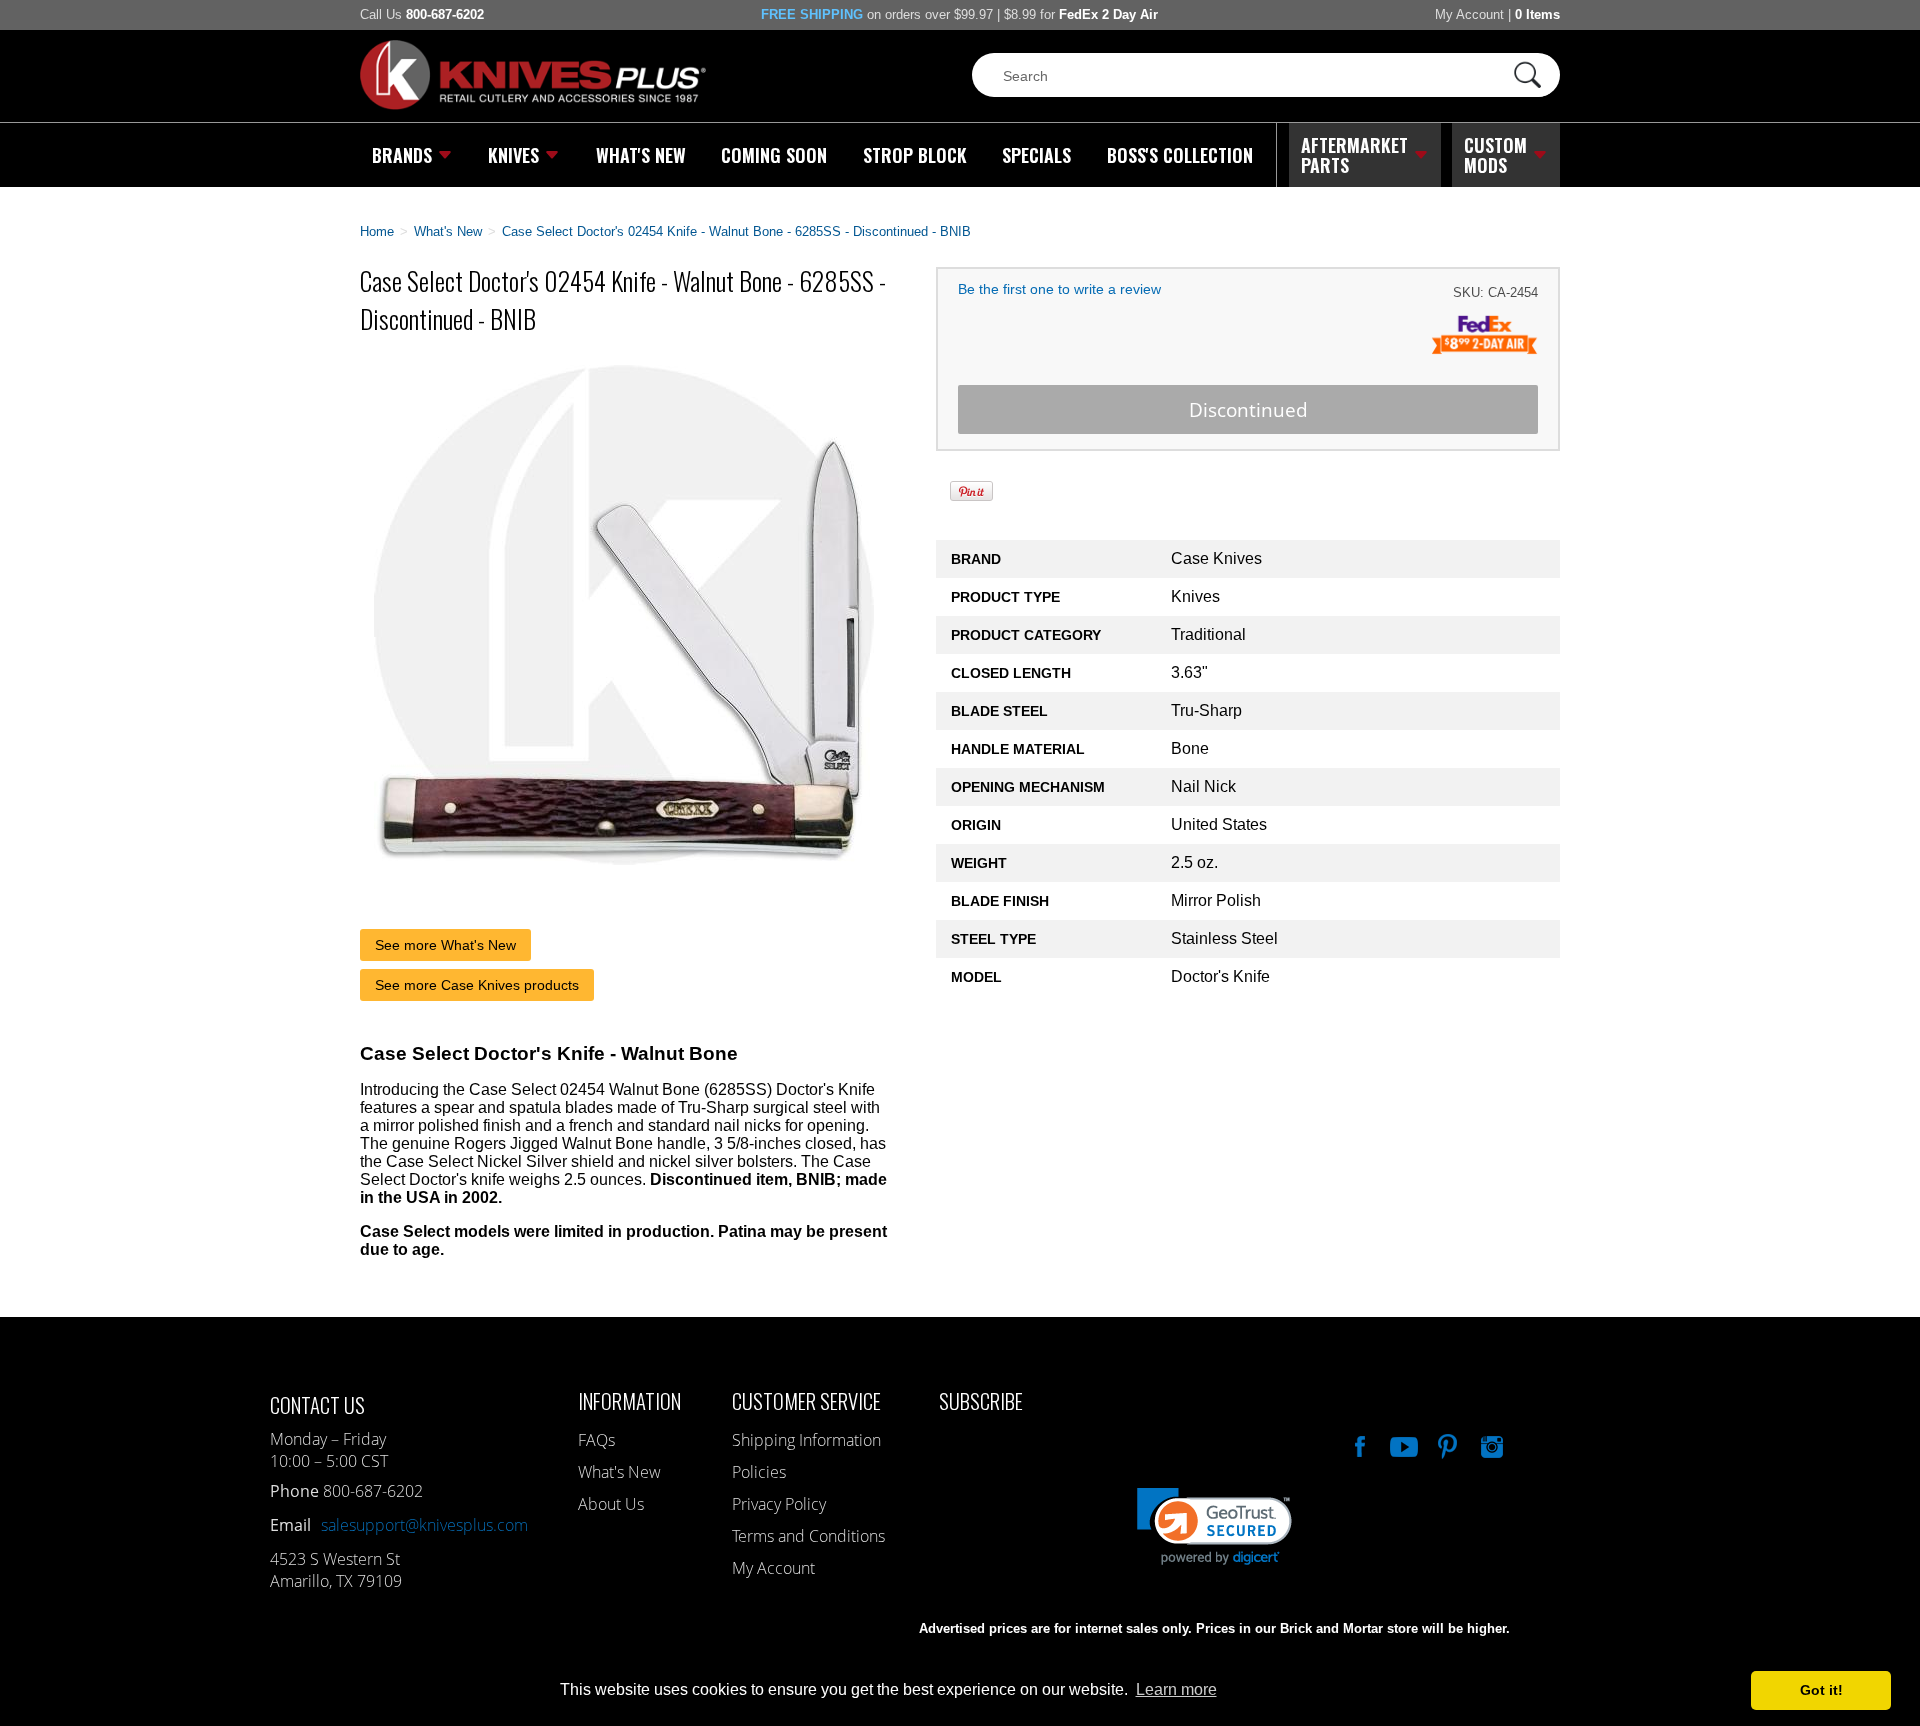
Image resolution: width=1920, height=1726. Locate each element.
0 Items (1537, 14)
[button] (1919, 1721)
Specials (1036, 155)
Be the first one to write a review (1059, 289)
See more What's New (445, 945)
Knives (513, 155)
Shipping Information (806, 1440)
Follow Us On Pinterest (1446, 1444)
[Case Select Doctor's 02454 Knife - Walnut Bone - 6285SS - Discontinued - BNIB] (624, 859)
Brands (402, 155)
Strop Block (915, 155)
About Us (611, 1504)
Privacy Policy (779, 1504)
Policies (759, 1472)
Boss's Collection (1180, 155)
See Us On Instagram (1490, 1444)
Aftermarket (1354, 155)
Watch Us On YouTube (1402, 1444)
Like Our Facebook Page (1358, 1444)
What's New (641, 155)
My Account (1469, 14)
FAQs (596, 1440)
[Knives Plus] (533, 105)
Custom (1495, 155)
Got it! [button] (1821, 1690)
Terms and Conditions (808, 1536)
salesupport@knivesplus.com (424, 1525)
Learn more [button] (1176, 1689)
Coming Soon (774, 155)
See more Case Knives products (477, 985)
